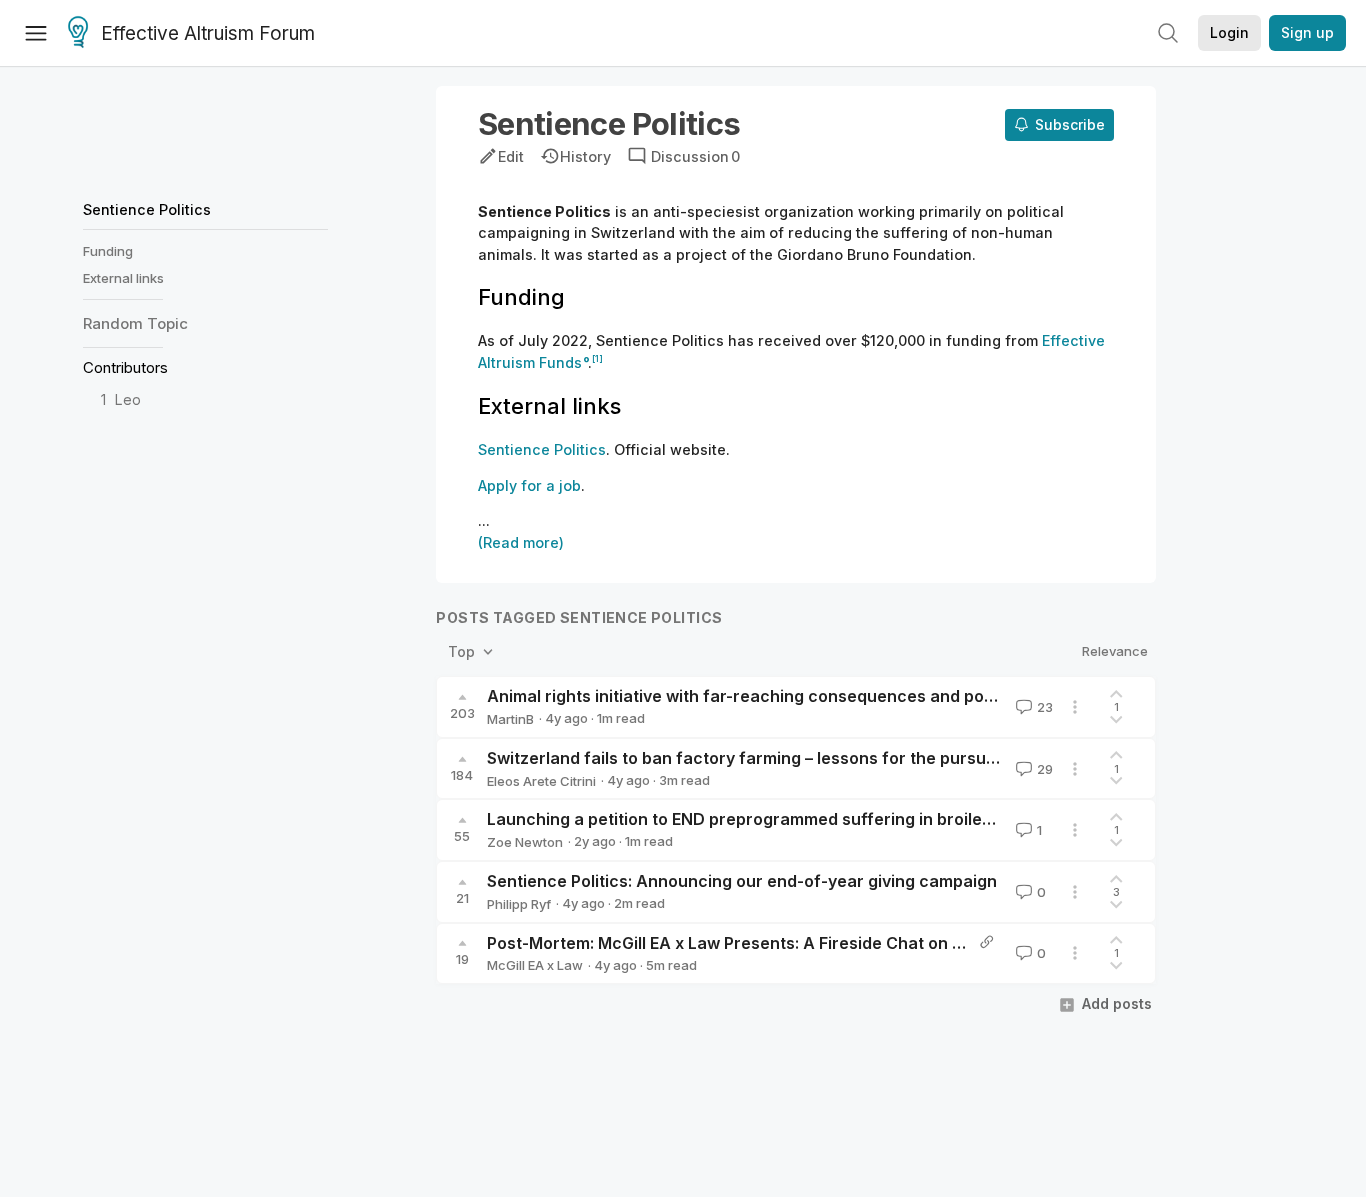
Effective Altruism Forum (208, 33)
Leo (128, 400)
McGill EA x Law (535, 965)
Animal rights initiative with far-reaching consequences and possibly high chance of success (855, 696)
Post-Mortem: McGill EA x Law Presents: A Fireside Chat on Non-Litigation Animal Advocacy (846, 943)
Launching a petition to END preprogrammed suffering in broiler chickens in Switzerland (833, 819)
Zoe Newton (525, 842)
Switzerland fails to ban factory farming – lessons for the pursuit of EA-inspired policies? (836, 758)
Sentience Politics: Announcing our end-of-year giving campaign (742, 881)
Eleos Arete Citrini (541, 781)
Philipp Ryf (519, 904)
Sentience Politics (147, 209)
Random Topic (135, 323)
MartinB (510, 719)
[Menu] (36, 33)
